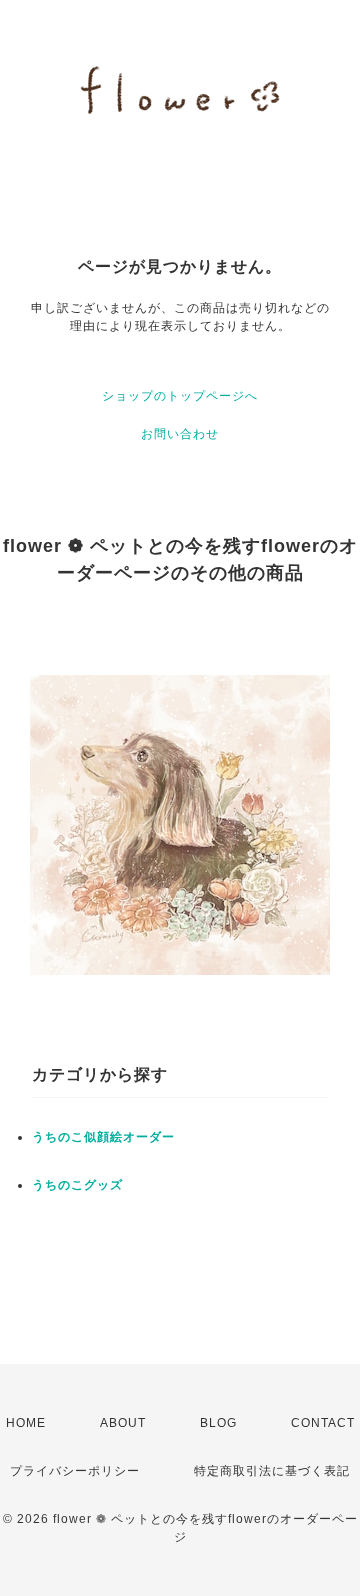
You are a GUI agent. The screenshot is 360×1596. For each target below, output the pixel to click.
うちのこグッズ (77, 1185)
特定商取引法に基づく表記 (272, 1471)
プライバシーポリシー (75, 1471)
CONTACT (323, 1423)
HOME (26, 1423)
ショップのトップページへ (180, 396)
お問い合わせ (180, 434)
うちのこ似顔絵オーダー (103, 1137)
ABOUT (123, 1423)
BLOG (218, 1423)
